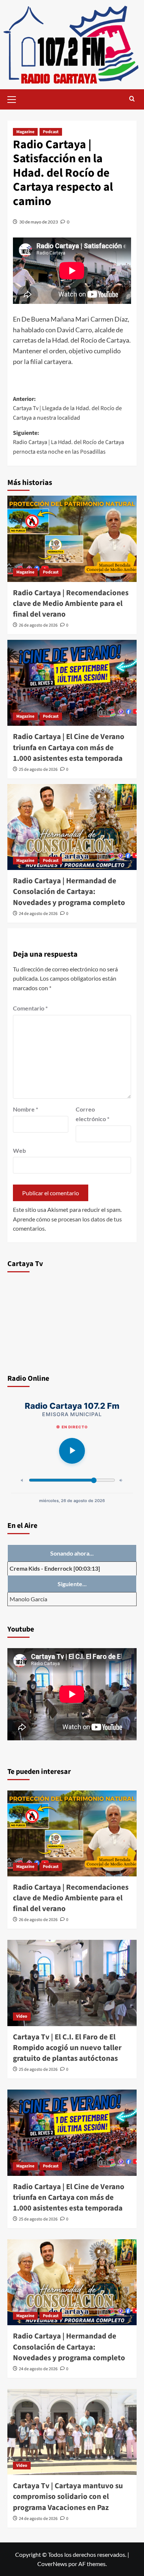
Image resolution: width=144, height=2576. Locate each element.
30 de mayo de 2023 (39, 222)
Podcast (51, 132)
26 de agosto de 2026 (38, 625)
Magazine (25, 132)
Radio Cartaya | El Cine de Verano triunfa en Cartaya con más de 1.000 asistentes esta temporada (69, 747)
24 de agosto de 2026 (38, 914)
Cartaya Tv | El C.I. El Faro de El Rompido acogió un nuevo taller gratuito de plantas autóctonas (67, 2048)
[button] (15, 98)
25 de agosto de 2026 (38, 769)
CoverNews (52, 2564)
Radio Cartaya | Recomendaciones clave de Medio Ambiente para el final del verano (71, 604)
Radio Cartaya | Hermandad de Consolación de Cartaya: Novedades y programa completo (69, 892)
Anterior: (67, 408)
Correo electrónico (92, 1114)
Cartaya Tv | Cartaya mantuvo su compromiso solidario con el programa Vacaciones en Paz (68, 2497)
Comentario (30, 1008)
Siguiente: (68, 442)
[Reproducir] (72, 1451)
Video (22, 2016)
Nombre (25, 1109)
